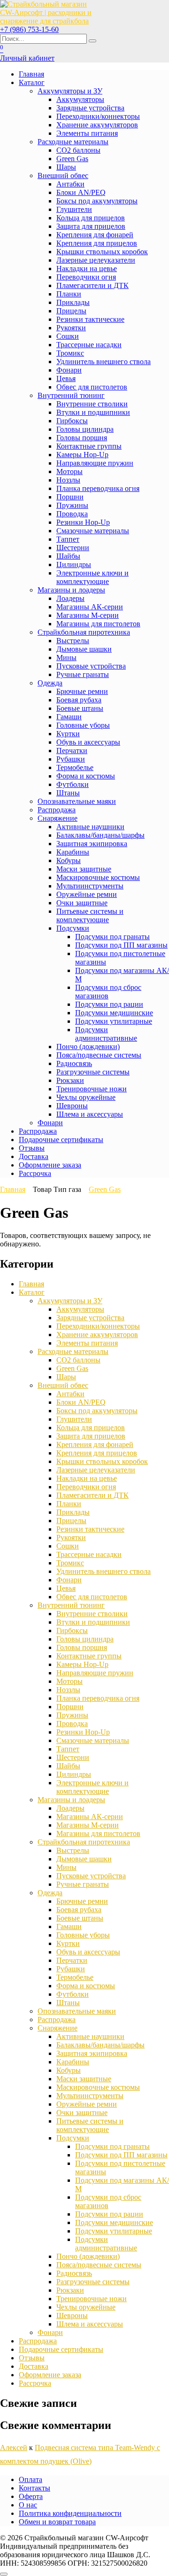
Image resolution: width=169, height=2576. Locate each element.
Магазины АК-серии (90, 607)
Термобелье (75, 767)
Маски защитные (84, 869)
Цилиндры (74, 564)
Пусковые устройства (91, 666)
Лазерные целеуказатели (96, 260)
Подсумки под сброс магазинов (108, 992)
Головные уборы (83, 725)
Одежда (50, 683)
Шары (66, 167)
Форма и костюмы (86, 776)
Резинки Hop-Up (83, 522)
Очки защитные (82, 903)
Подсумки (73, 928)
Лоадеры (70, 598)
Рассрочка (35, 1173)
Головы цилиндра (85, 429)
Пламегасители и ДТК (92, 285)
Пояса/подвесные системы (99, 1055)
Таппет (68, 539)
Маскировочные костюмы (98, 877)
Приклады (73, 302)
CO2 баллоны (78, 150)
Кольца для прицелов (91, 218)
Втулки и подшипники (93, 412)
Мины (66, 658)
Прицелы (71, 311)
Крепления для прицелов (97, 243)
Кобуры (69, 860)
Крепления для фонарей (95, 235)
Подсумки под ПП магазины (121, 945)
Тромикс (70, 353)
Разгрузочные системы (93, 1072)
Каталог (32, 82)
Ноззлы (68, 480)
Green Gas (72, 159)
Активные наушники (90, 827)
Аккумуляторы (80, 99)
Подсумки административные (106, 1034)
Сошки (68, 336)
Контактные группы (89, 446)
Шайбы (68, 556)
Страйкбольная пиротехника (84, 632)
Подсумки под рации (109, 1004)
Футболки (73, 784)
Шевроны (72, 1106)
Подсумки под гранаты (112, 937)
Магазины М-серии (88, 615)
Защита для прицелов (91, 226)
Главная (31, 74)
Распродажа (57, 810)
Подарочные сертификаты (61, 1140)
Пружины (72, 505)
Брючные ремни (82, 691)
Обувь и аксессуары (88, 742)
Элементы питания (87, 133)
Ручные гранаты (83, 674)
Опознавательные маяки (77, 801)
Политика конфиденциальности (70, 2513)
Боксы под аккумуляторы (97, 201)
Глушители (74, 209)
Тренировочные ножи (92, 1089)
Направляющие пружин (95, 463)
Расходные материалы (73, 142)
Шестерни (73, 548)
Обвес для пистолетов (92, 387)
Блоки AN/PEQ (81, 192)
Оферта (31, 2496)
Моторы (69, 471)
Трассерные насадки (89, 345)
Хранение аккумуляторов (97, 125)
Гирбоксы (72, 421)
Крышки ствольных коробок (102, 252)
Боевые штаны (80, 708)
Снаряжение (58, 818)
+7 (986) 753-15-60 (29, 29)
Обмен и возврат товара (57, 2522)
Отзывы (32, 1148)
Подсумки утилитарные (114, 1021)
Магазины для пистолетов (98, 624)
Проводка (72, 514)
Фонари (69, 370)
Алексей (14, 2448)
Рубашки (71, 759)
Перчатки (72, 751)
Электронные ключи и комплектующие (92, 577)
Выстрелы (73, 641)
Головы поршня (82, 438)
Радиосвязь (74, 1063)
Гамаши (69, 717)
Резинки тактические (90, 319)
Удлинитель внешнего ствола (104, 362)
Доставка (34, 1156)
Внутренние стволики (92, 404)
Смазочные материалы (93, 531)
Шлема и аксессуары (90, 1114)
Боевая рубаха (79, 700)
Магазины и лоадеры (71, 590)
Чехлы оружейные (86, 1097)
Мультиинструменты (90, 886)
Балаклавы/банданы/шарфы (100, 835)
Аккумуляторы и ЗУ (70, 91)
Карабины (73, 852)
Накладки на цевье (87, 268)
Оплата (31, 2479)
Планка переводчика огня (98, 488)
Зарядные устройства (90, 108)
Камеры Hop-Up (82, 455)
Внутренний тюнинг (71, 395)
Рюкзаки (70, 1080)
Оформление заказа (50, 1165)
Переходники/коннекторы (98, 116)
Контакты (35, 2488)
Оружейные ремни (87, 894)
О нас (28, 2505)
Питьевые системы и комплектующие (90, 915)
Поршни (70, 497)
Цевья (66, 378)
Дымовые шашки (84, 649)
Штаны (68, 793)
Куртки (68, 734)
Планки (69, 294)
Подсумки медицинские (114, 1013)
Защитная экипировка (92, 844)
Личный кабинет (27, 58)
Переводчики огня (86, 277)
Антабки (70, 184)
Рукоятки (71, 328)
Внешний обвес (63, 175)
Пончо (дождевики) (88, 1047)
